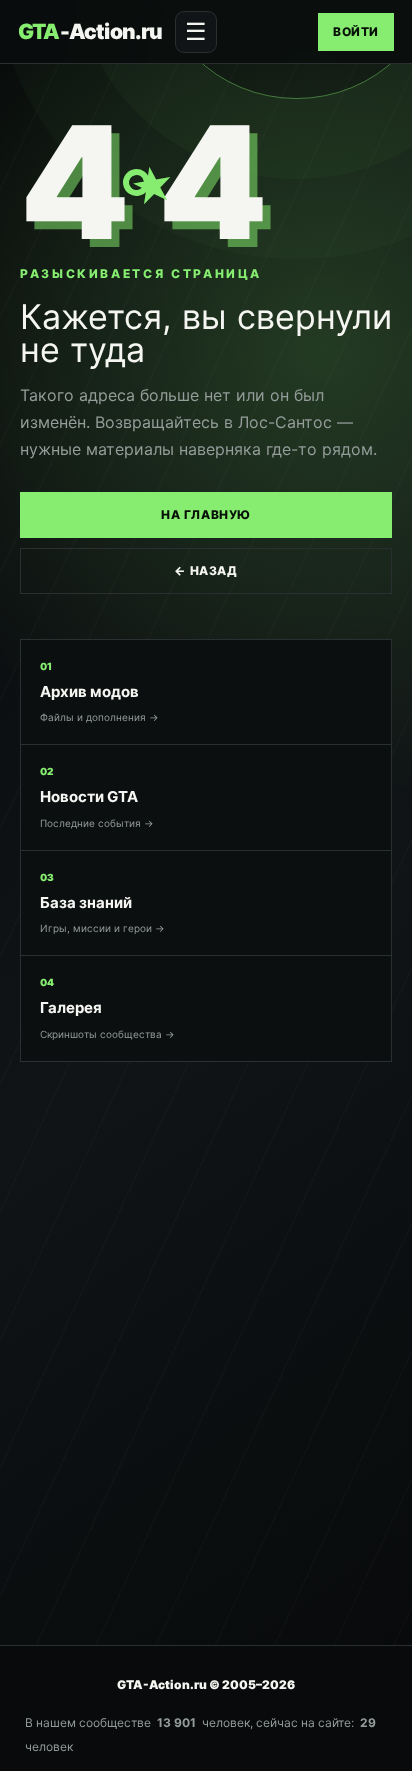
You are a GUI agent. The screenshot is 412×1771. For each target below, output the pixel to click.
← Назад (205, 570)
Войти (356, 31)
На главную (206, 514)
